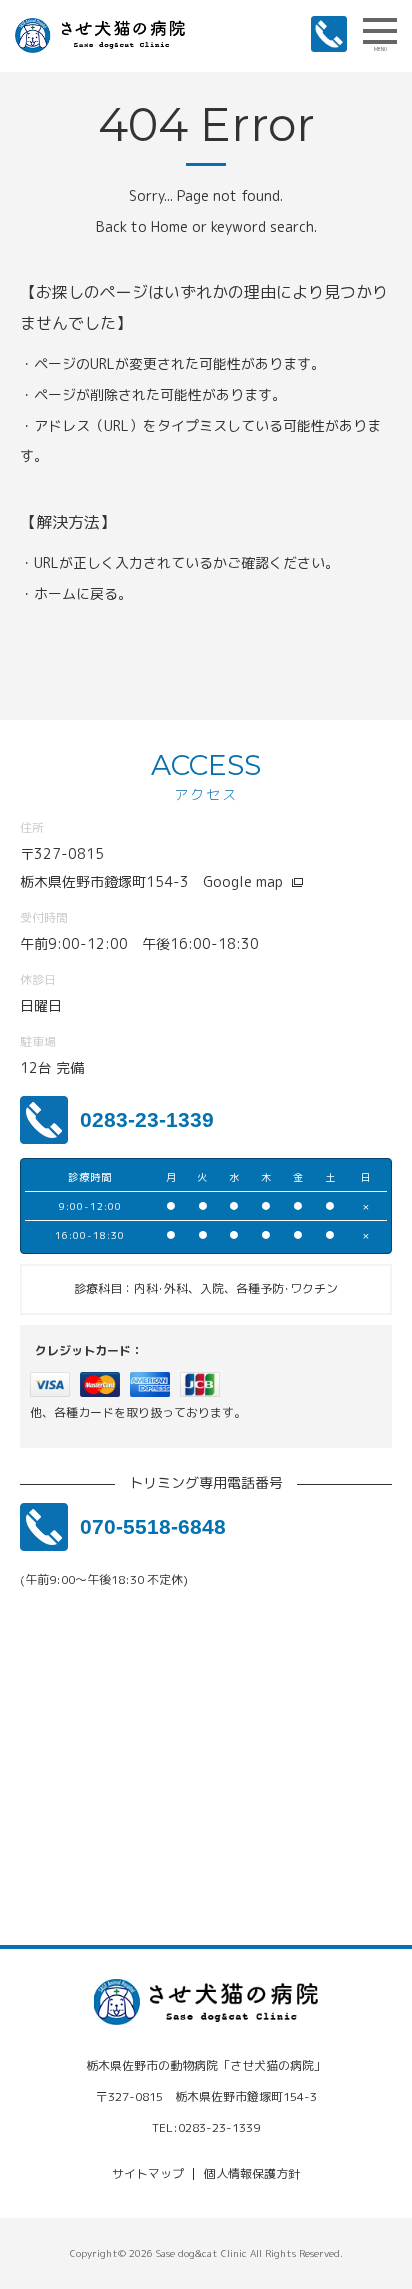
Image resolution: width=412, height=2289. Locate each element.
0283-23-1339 (147, 1119)
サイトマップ (148, 2173)
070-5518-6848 (153, 1526)
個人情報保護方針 (252, 2173)
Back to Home (142, 226)
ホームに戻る (76, 593)
